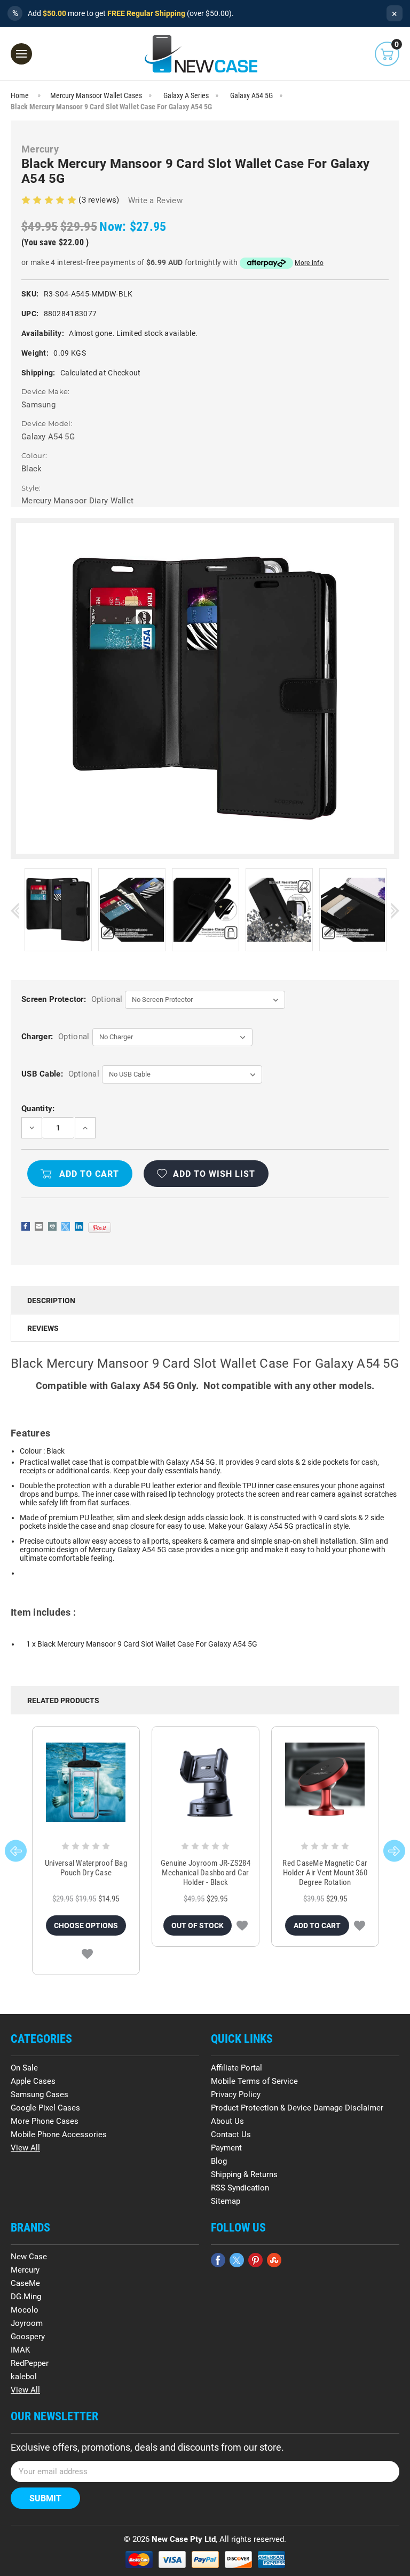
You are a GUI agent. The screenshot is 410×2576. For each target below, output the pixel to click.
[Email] (39, 1226)
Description (51, 1301)
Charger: (55, 1037)
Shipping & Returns (244, 2174)
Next (395, 910)
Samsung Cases (40, 2094)
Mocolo (25, 2310)
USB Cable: (60, 1074)
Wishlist (87, 1954)
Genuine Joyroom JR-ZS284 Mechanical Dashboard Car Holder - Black (206, 1873)
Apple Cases (33, 2081)
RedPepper (30, 2363)
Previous (15, 910)
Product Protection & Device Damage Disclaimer (297, 2108)
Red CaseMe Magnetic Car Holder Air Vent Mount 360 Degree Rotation (325, 1873)
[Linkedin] (79, 1226)
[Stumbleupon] (274, 2260)
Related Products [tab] (63, 1700)
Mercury (25, 2270)
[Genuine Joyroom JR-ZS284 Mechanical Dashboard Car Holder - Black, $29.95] (206, 1782)
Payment (226, 2148)
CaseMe (25, 2283)
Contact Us (231, 2134)
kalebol (24, 2377)
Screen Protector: (72, 999)
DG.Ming (26, 2297)
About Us (227, 2121)
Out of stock (198, 1925)
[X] (66, 1226)
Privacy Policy (236, 2094)
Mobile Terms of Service (254, 2081)
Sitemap (226, 2201)
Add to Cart (317, 1925)
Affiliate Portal (236, 2068)
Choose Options (86, 1925)
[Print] (52, 1226)
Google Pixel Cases (45, 2108)
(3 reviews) (100, 200)
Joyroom (27, 2323)
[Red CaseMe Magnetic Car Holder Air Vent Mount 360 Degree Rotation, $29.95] (325, 1782)
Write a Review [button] (155, 200)
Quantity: (38, 1109)
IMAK (20, 2350)
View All (25, 2148)
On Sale (24, 2068)
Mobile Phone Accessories (59, 2134)
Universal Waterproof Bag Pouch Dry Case (86, 1868)
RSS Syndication (240, 2188)
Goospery (28, 2337)
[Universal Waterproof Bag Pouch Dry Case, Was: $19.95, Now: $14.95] (86, 1782)
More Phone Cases (45, 2121)
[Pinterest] (100, 1227)
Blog (219, 2161)
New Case (29, 2257)
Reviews (43, 1328)
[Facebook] (26, 1226)
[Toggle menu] (21, 54)
